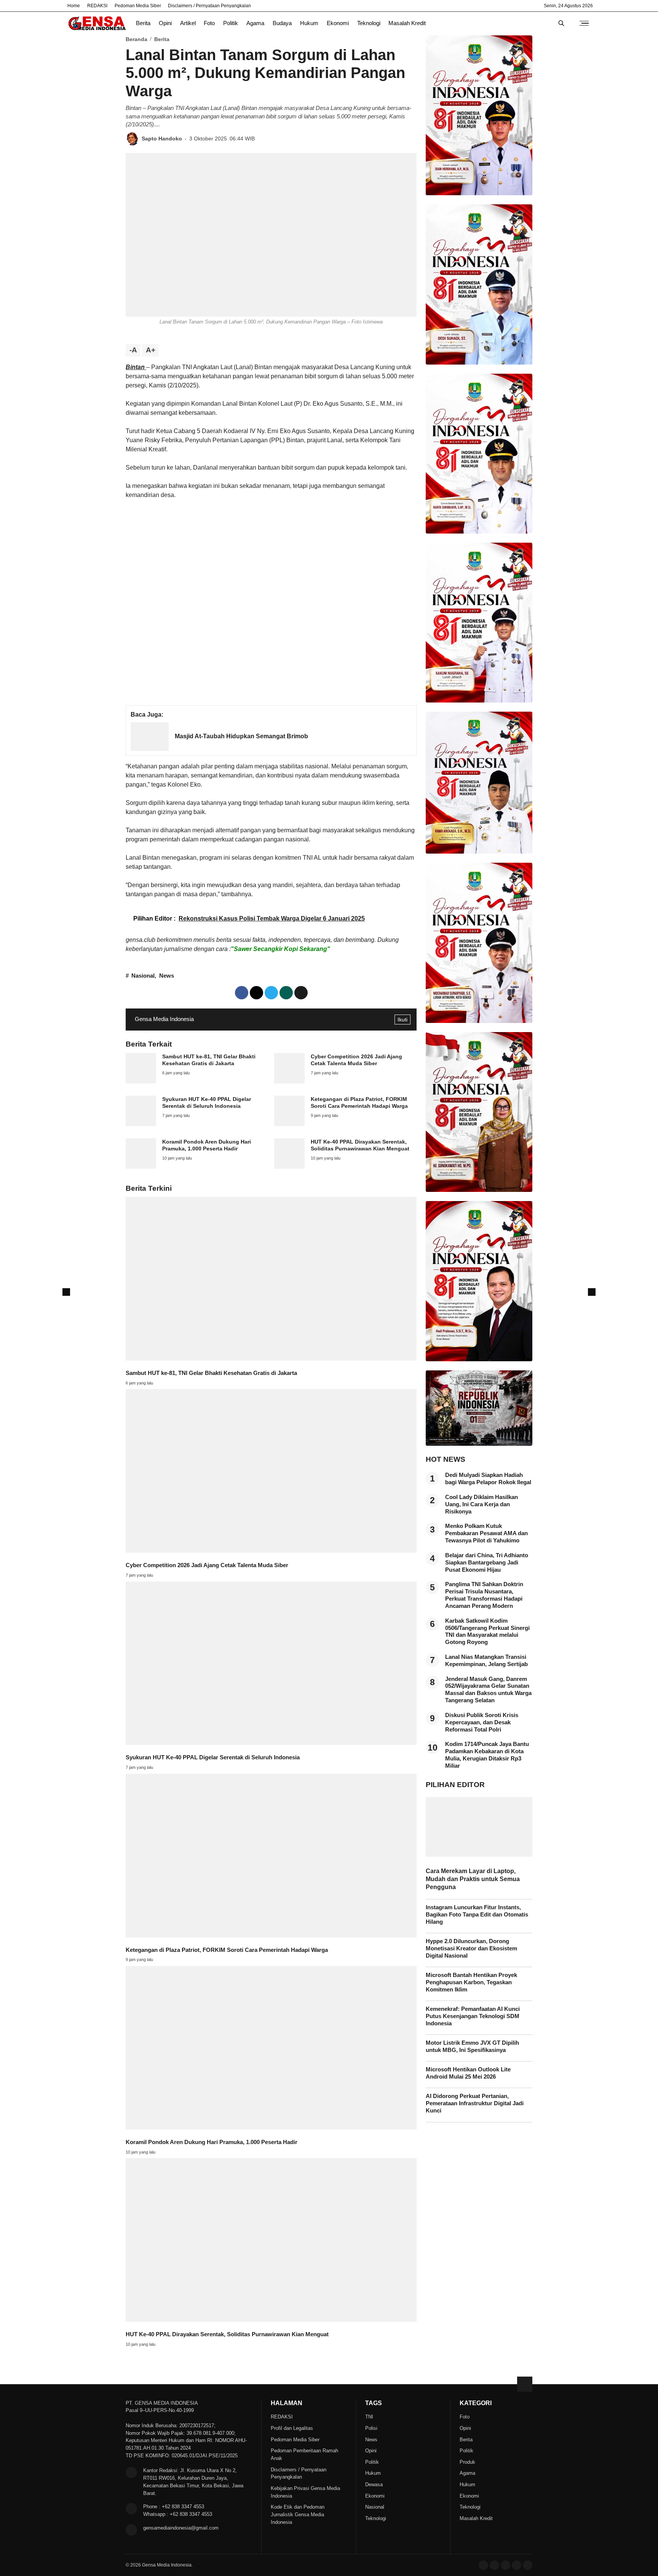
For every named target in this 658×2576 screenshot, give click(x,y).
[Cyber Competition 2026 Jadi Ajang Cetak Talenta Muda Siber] (289, 1081)
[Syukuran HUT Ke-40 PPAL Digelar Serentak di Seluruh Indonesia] (141, 1124)
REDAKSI (97, 6)
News (167, 976)
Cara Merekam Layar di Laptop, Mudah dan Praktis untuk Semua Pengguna (473, 1879)
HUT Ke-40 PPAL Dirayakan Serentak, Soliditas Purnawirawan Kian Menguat (227, 2334)
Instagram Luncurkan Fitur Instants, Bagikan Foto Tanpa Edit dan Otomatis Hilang (477, 1915)
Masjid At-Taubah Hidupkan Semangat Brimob (241, 736)
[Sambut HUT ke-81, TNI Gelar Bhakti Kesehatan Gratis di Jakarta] (141, 1081)
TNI (369, 2417)
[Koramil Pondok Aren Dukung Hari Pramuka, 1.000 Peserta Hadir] (141, 1167)
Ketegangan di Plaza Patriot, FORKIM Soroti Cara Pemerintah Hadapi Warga (227, 1950)
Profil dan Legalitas (292, 2428)
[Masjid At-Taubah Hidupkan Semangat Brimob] (150, 749)
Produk (467, 2462)
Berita (143, 23)
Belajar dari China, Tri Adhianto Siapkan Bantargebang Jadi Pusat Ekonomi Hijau (487, 1563)
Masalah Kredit (407, 23)
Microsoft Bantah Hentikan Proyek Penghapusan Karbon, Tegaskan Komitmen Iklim (471, 1982)
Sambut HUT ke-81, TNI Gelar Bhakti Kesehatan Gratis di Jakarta (211, 1373)
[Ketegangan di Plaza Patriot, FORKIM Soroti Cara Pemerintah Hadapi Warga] (289, 1124)
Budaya (282, 23)
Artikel (188, 23)
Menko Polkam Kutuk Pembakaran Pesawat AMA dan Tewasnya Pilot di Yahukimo (486, 1533)
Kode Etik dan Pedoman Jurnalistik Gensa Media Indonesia (298, 2515)
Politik (231, 23)
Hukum (309, 23)
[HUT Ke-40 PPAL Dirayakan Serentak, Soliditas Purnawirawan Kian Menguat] (289, 1167)
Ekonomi (338, 23)
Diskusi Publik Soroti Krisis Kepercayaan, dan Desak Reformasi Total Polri (482, 1722)
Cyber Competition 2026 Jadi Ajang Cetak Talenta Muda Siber (207, 1565)
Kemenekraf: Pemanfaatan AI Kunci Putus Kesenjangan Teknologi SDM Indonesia (473, 2016)
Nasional (143, 976)
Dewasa (374, 2484)
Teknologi (369, 23)
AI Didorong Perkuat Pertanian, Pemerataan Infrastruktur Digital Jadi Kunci (475, 2103)
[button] (301, 993)
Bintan (136, 367)
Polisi (371, 2428)
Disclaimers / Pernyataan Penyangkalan (209, 6)
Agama (255, 23)
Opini (165, 23)
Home (74, 6)
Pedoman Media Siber (138, 6)
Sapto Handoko (162, 139)
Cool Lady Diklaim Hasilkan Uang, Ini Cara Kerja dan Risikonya (482, 1504)
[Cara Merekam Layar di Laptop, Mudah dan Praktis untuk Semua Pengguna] (479, 1855)
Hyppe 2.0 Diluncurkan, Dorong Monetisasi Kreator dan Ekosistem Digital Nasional (471, 1948)
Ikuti (402, 1020)
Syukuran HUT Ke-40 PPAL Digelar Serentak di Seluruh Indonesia (213, 1757)
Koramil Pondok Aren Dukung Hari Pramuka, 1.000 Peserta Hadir (212, 2142)
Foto (209, 23)
